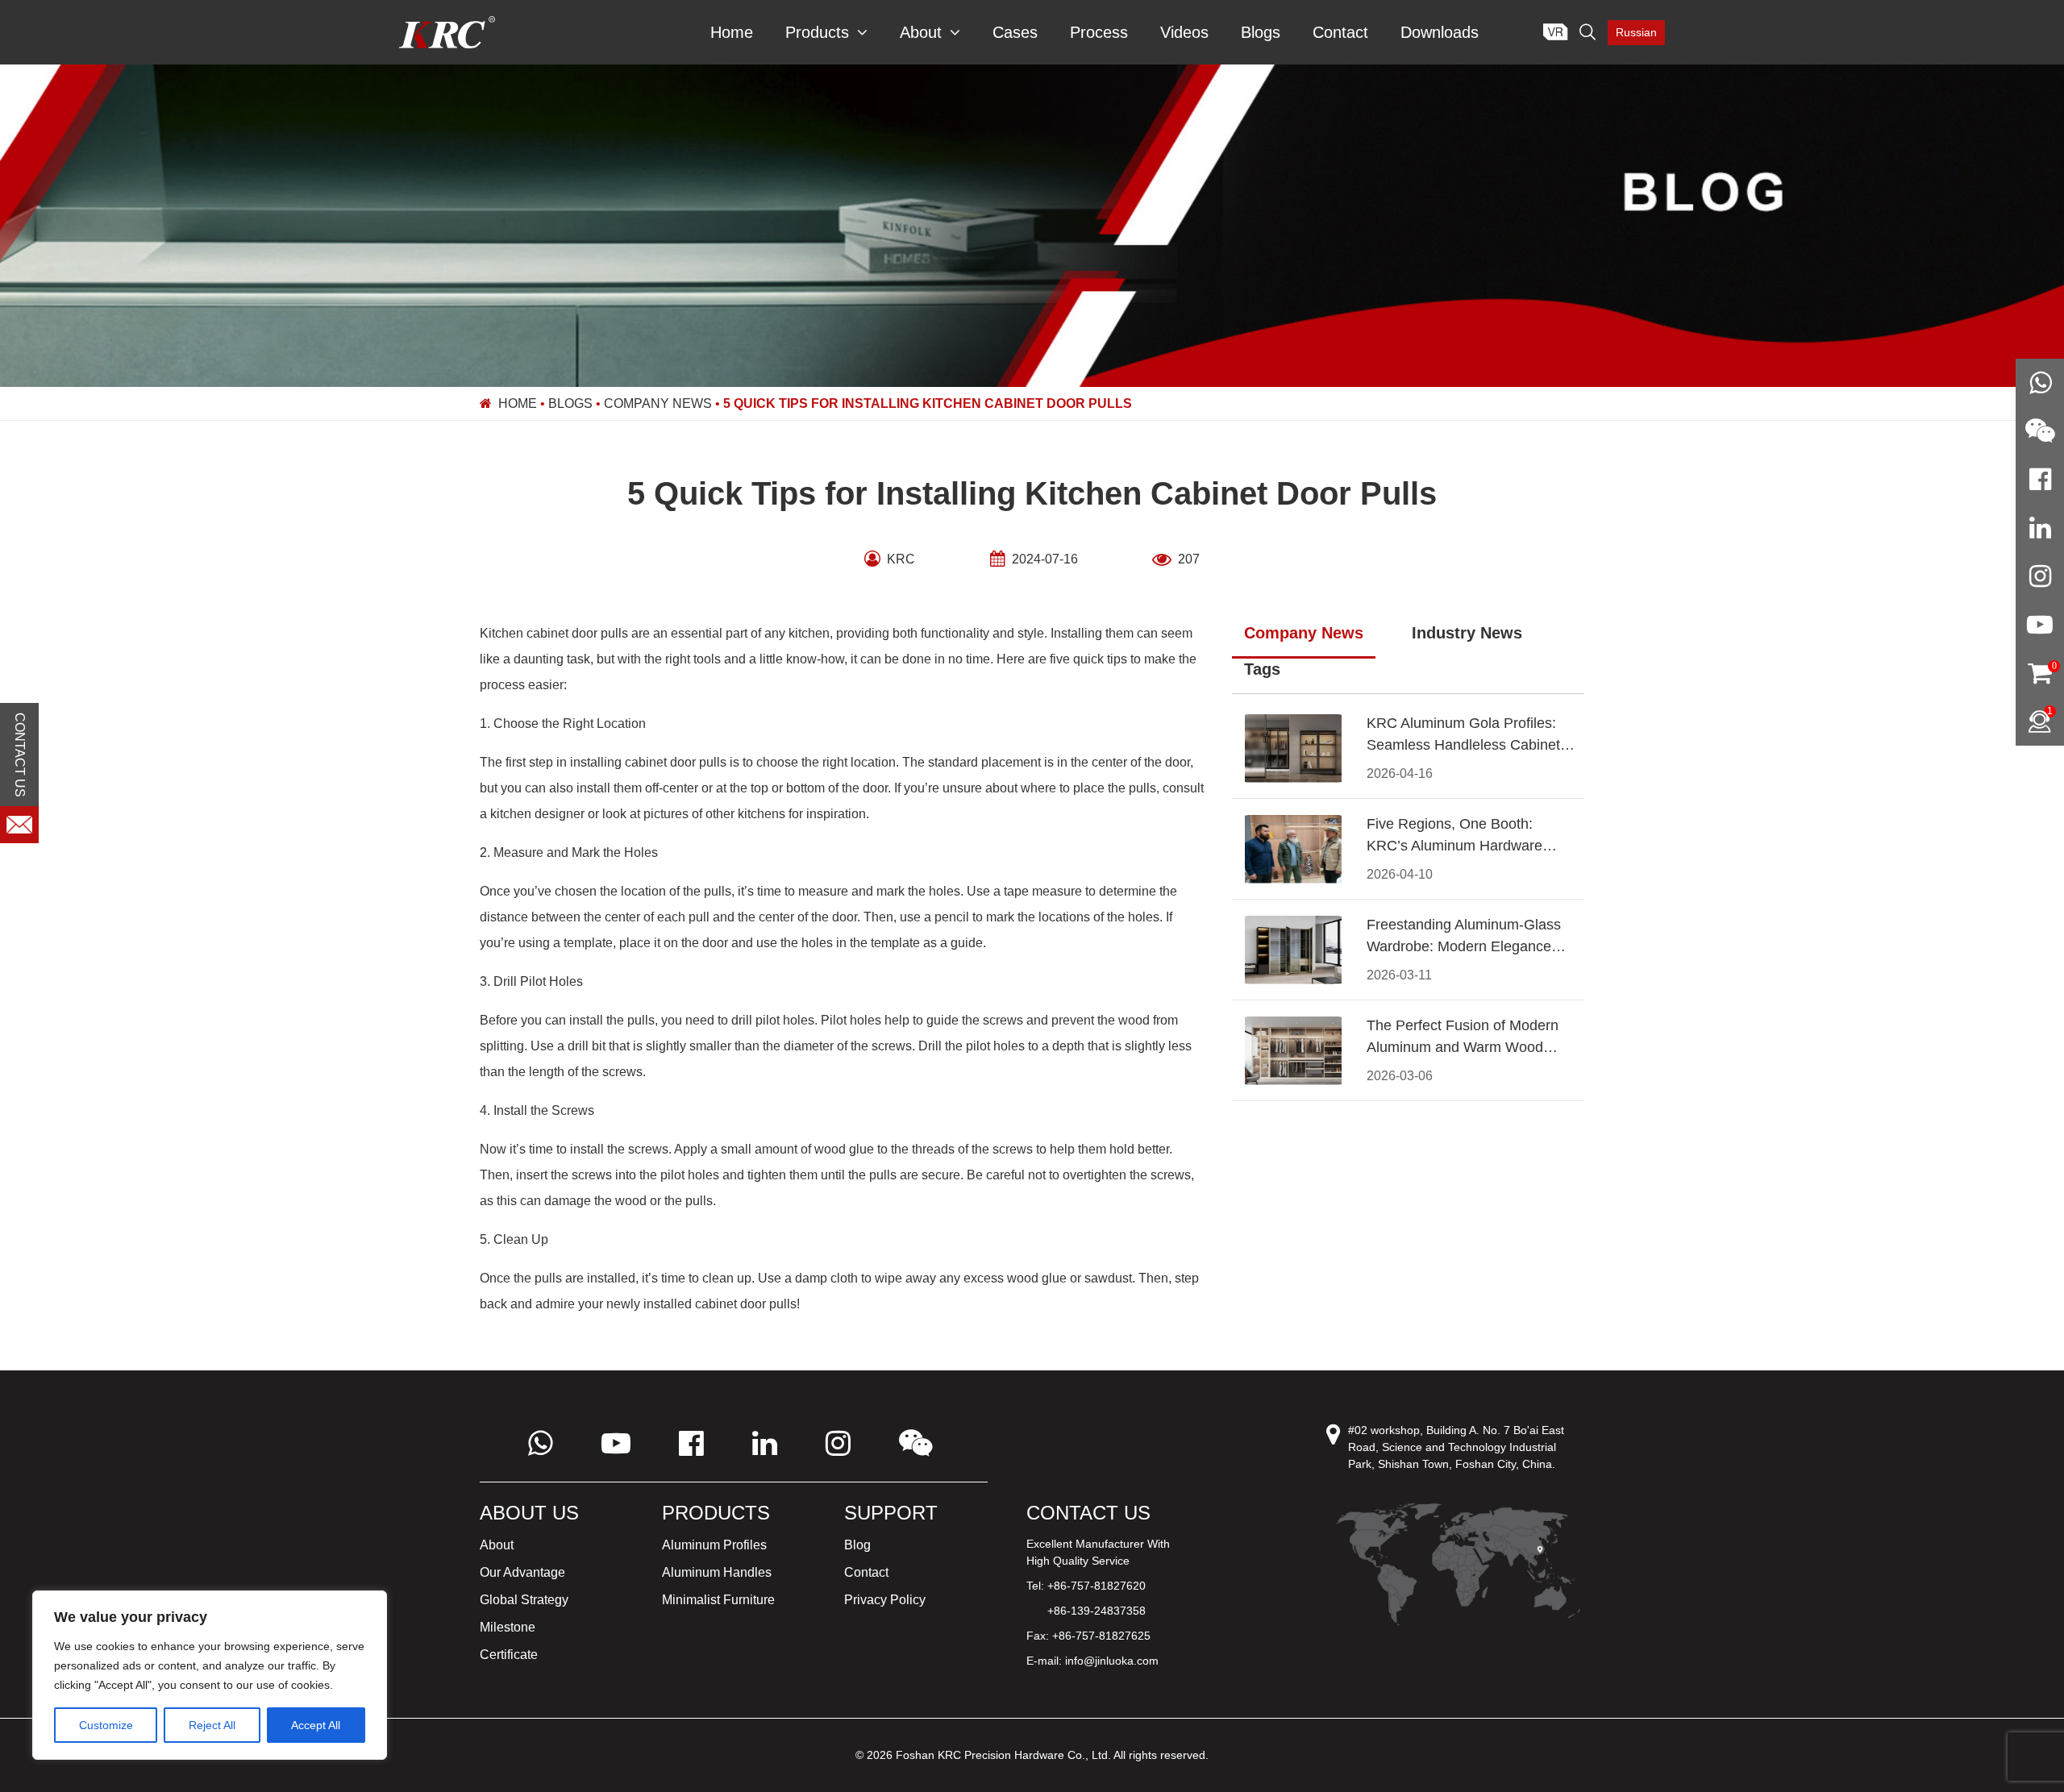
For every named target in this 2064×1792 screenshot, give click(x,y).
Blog (857, 1545)
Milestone (508, 1627)
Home (732, 32)
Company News (658, 403)
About (921, 32)
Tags (1262, 669)
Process (1099, 32)
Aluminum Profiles (714, 1545)
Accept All (316, 1725)
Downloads (1440, 32)
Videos (1184, 32)
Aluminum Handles (717, 1572)
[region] (210, 1675)
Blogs (1261, 32)
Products (817, 32)
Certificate (509, 1655)
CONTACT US (20, 755)
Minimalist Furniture (718, 1600)
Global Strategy (524, 1600)
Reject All (212, 1725)
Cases (1015, 32)
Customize (106, 1725)
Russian (1636, 32)
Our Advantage (522, 1572)
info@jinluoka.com (1112, 1661)
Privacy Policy (885, 1600)
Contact (1340, 32)
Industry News (1467, 633)
